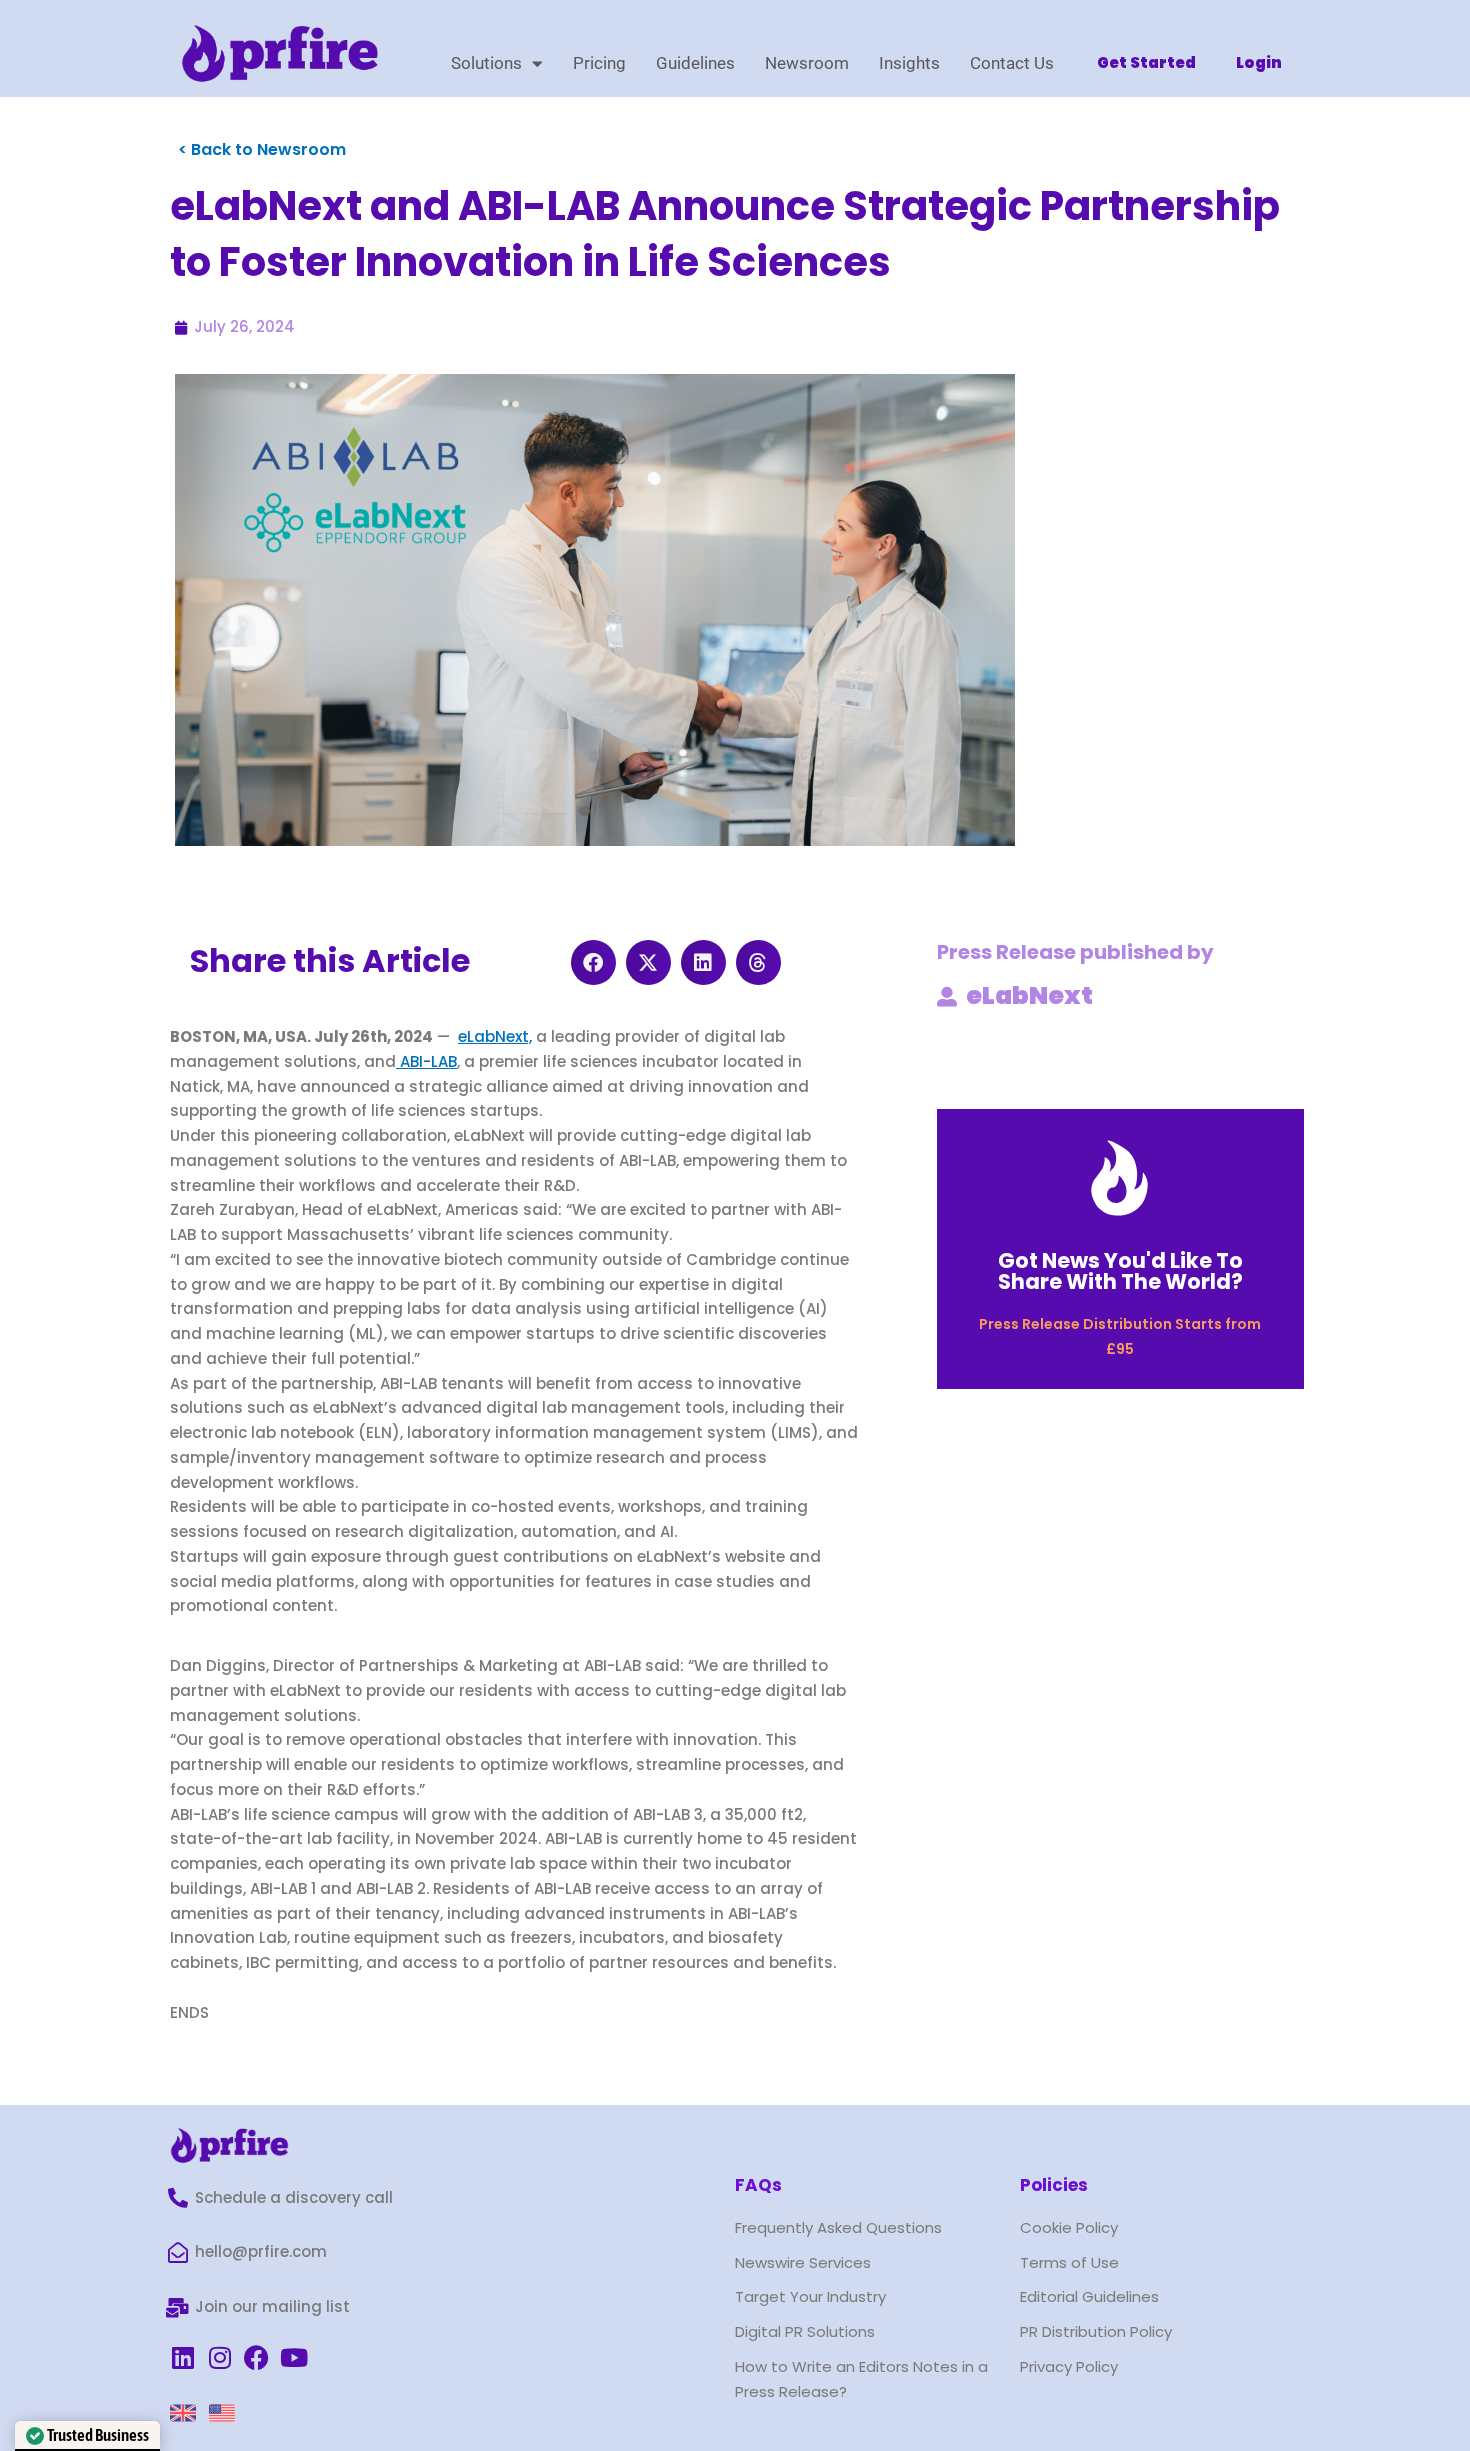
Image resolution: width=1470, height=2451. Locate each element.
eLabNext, (495, 1036)
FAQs (758, 2185)
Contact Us (1012, 63)
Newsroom (807, 63)
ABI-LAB (426, 1061)
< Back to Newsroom (262, 149)
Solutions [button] (486, 63)
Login (1259, 62)
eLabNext (1029, 995)
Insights (909, 63)
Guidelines (695, 63)
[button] (593, 962)
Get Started (1146, 62)
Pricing (599, 63)
